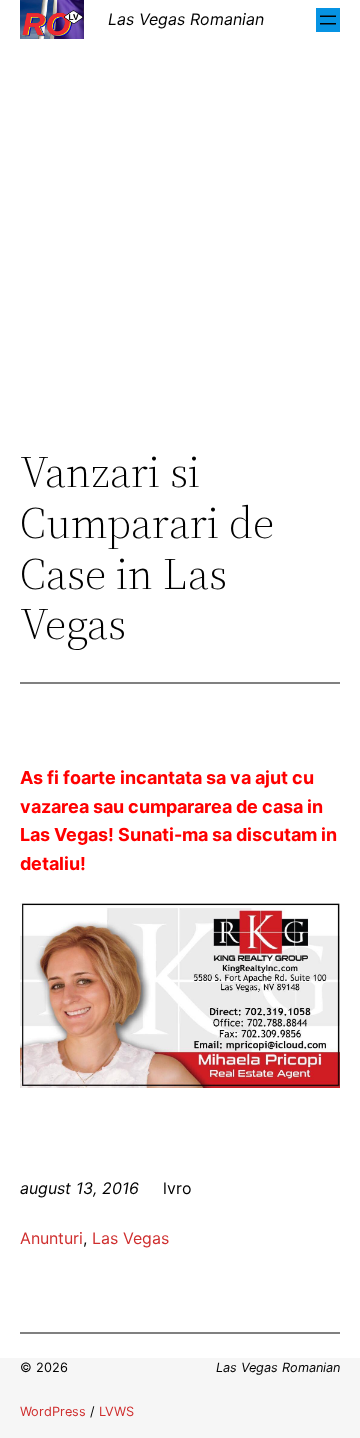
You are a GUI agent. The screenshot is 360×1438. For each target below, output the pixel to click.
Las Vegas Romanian (186, 19)
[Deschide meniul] (328, 20)
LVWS (116, 1411)
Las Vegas (130, 1238)
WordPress (53, 1411)
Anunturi (51, 1238)
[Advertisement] (180, 243)
